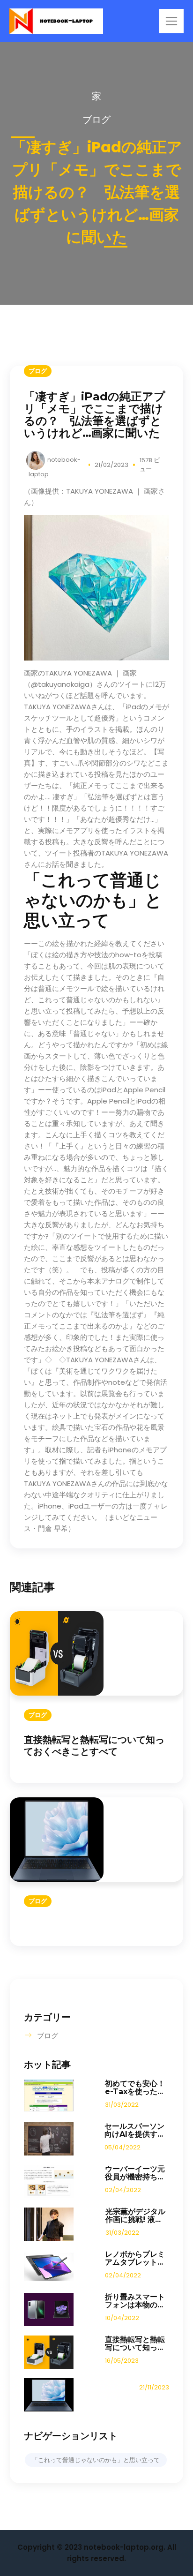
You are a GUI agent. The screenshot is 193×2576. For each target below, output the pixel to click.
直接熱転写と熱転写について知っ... (135, 2343)
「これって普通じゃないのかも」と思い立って (96, 2460)
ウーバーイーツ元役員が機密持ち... (135, 2173)
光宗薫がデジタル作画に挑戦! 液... (135, 2216)
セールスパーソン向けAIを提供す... (134, 2130)
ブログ (96, 120)
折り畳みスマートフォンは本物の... (135, 2301)
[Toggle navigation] (171, 21)
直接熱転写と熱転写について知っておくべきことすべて (94, 1746)
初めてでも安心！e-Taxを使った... (135, 2088)
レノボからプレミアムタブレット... (135, 2258)
